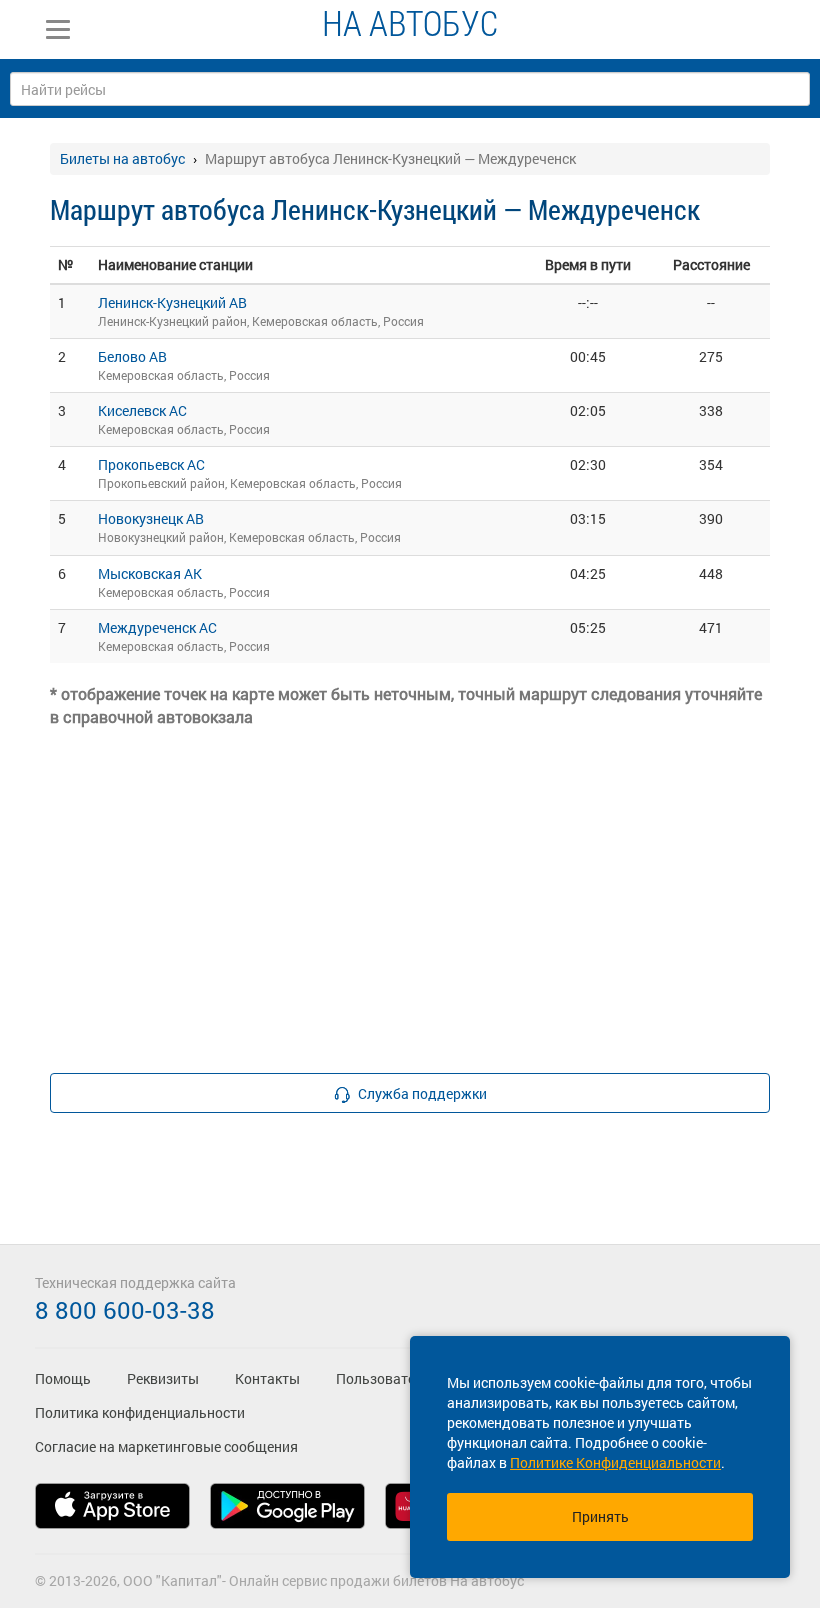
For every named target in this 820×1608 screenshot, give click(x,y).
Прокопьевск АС (151, 464)
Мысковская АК (150, 573)
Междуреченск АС (157, 627)
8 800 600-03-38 (125, 1310)
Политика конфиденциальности (140, 1412)
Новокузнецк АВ (151, 518)
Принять (600, 1516)
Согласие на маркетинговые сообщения (166, 1446)
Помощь (63, 1378)
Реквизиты (163, 1378)
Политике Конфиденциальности (615, 1462)
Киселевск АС (142, 410)
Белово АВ (132, 356)
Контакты (267, 1378)
